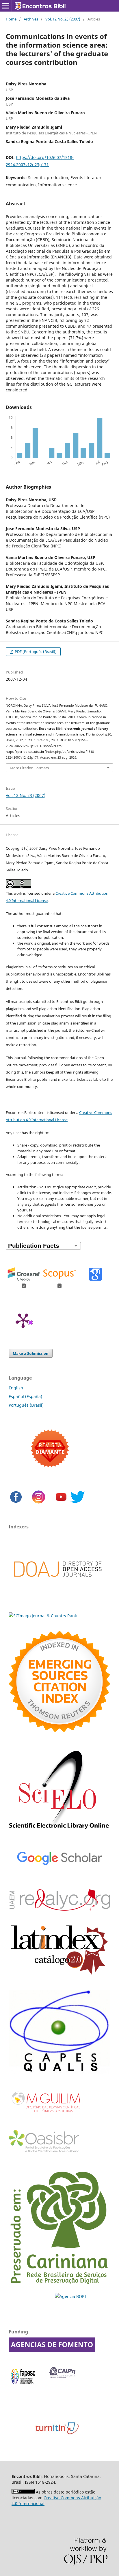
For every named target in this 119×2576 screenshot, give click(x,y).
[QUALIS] (59, 2072)
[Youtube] (61, 1503)
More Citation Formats (29, 768)
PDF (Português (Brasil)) (35, 652)
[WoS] (59, 1730)
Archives (31, 19)
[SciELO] (59, 1831)
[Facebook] (16, 1503)
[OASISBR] (46, 2153)
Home (11, 19)
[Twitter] (78, 1503)
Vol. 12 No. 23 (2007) (63, 19)
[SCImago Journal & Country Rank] (43, 1616)
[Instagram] (39, 1503)
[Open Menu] (6, 6)
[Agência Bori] (70, 2296)
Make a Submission (31, 1353)
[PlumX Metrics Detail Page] (23, 1320)
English (16, 1388)
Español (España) (25, 1396)
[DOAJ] (58, 1586)
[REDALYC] (59, 1909)
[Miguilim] (47, 2115)
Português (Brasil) (26, 1405)
